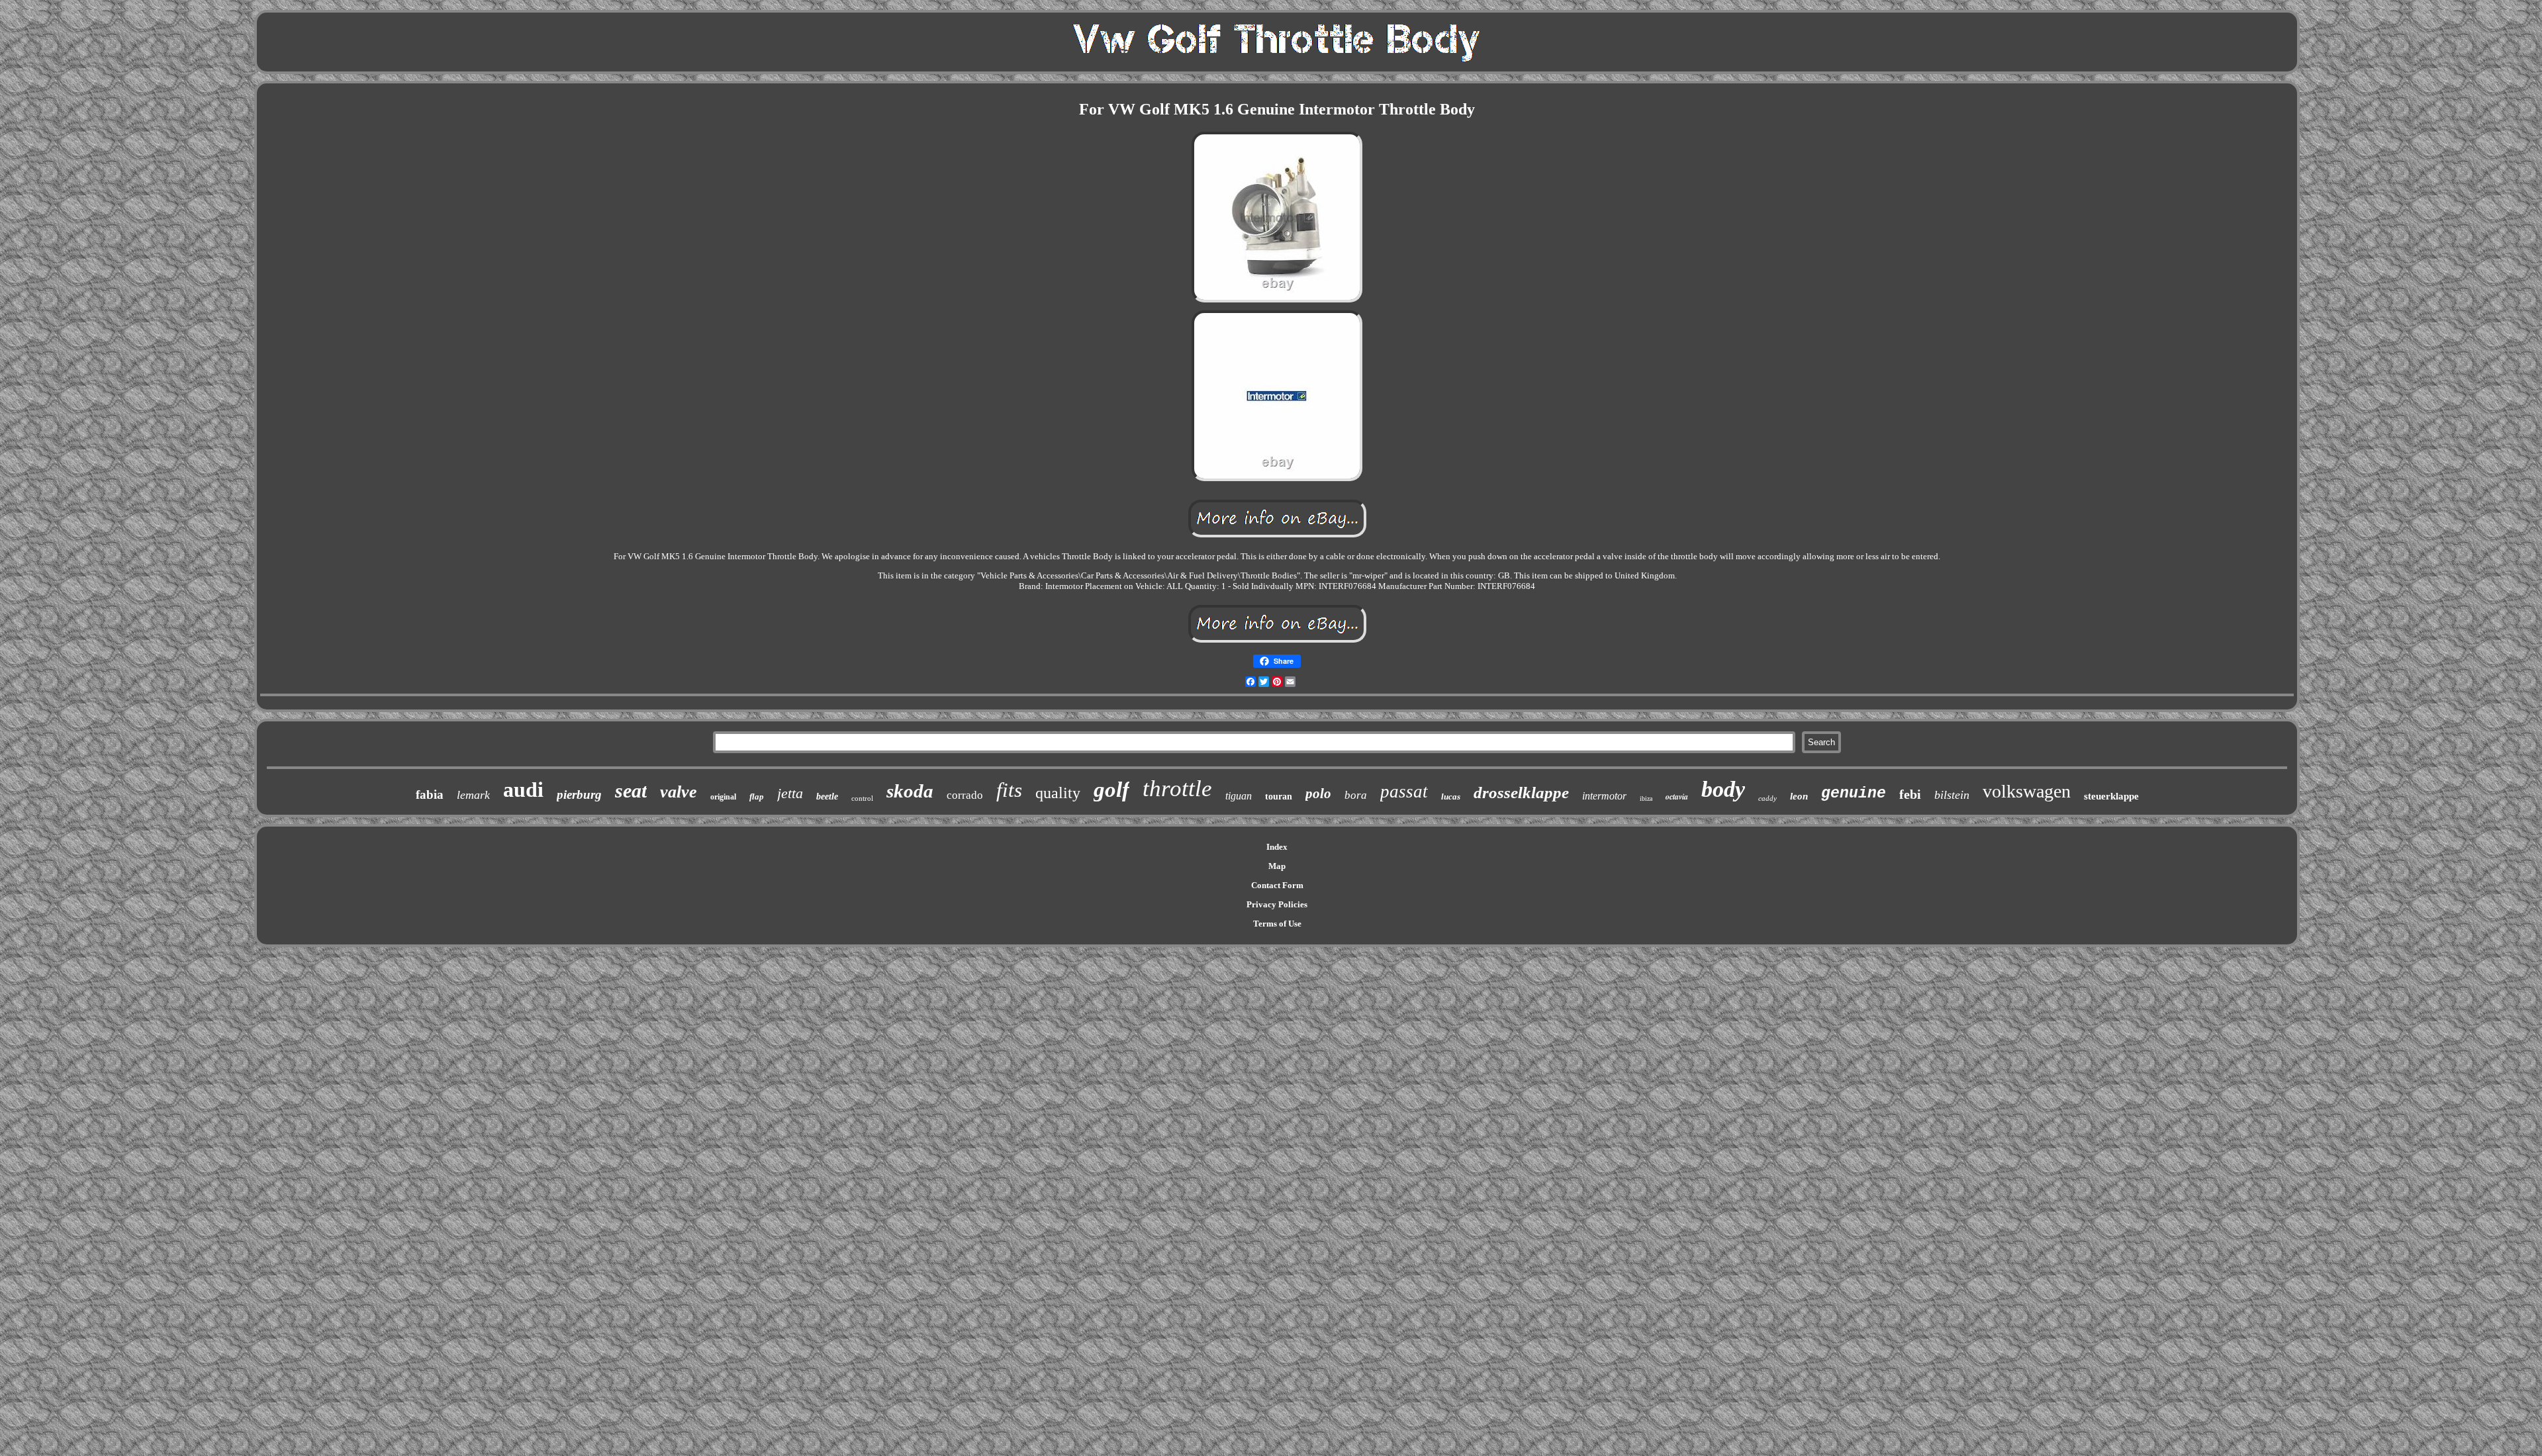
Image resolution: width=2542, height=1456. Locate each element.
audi (523, 790)
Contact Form (1277, 885)
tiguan (1239, 796)
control (862, 798)
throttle (1177, 789)
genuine (1854, 794)
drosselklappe (1521, 793)
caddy (1767, 798)
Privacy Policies (1277, 904)
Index (1277, 847)
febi (1910, 794)
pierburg (579, 795)
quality (1058, 793)
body (1723, 789)
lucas (1451, 796)
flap (757, 796)
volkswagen (2027, 791)
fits (1009, 790)
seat (631, 791)
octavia (1677, 796)
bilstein (1952, 795)
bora (1356, 795)
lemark (473, 795)
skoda (910, 791)
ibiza (1646, 798)
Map (1277, 866)
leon (1799, 796)
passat (1404, 792)
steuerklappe (2111, 796)
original (723, 797)
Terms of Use (1277, 924)
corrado (965, 795)
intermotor (1604, 796)
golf (1111, 790)
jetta (790, 793)
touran (1279, 796)
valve (679, 792)
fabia (430, 795)
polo (1318, 794)
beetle (827, 796)
